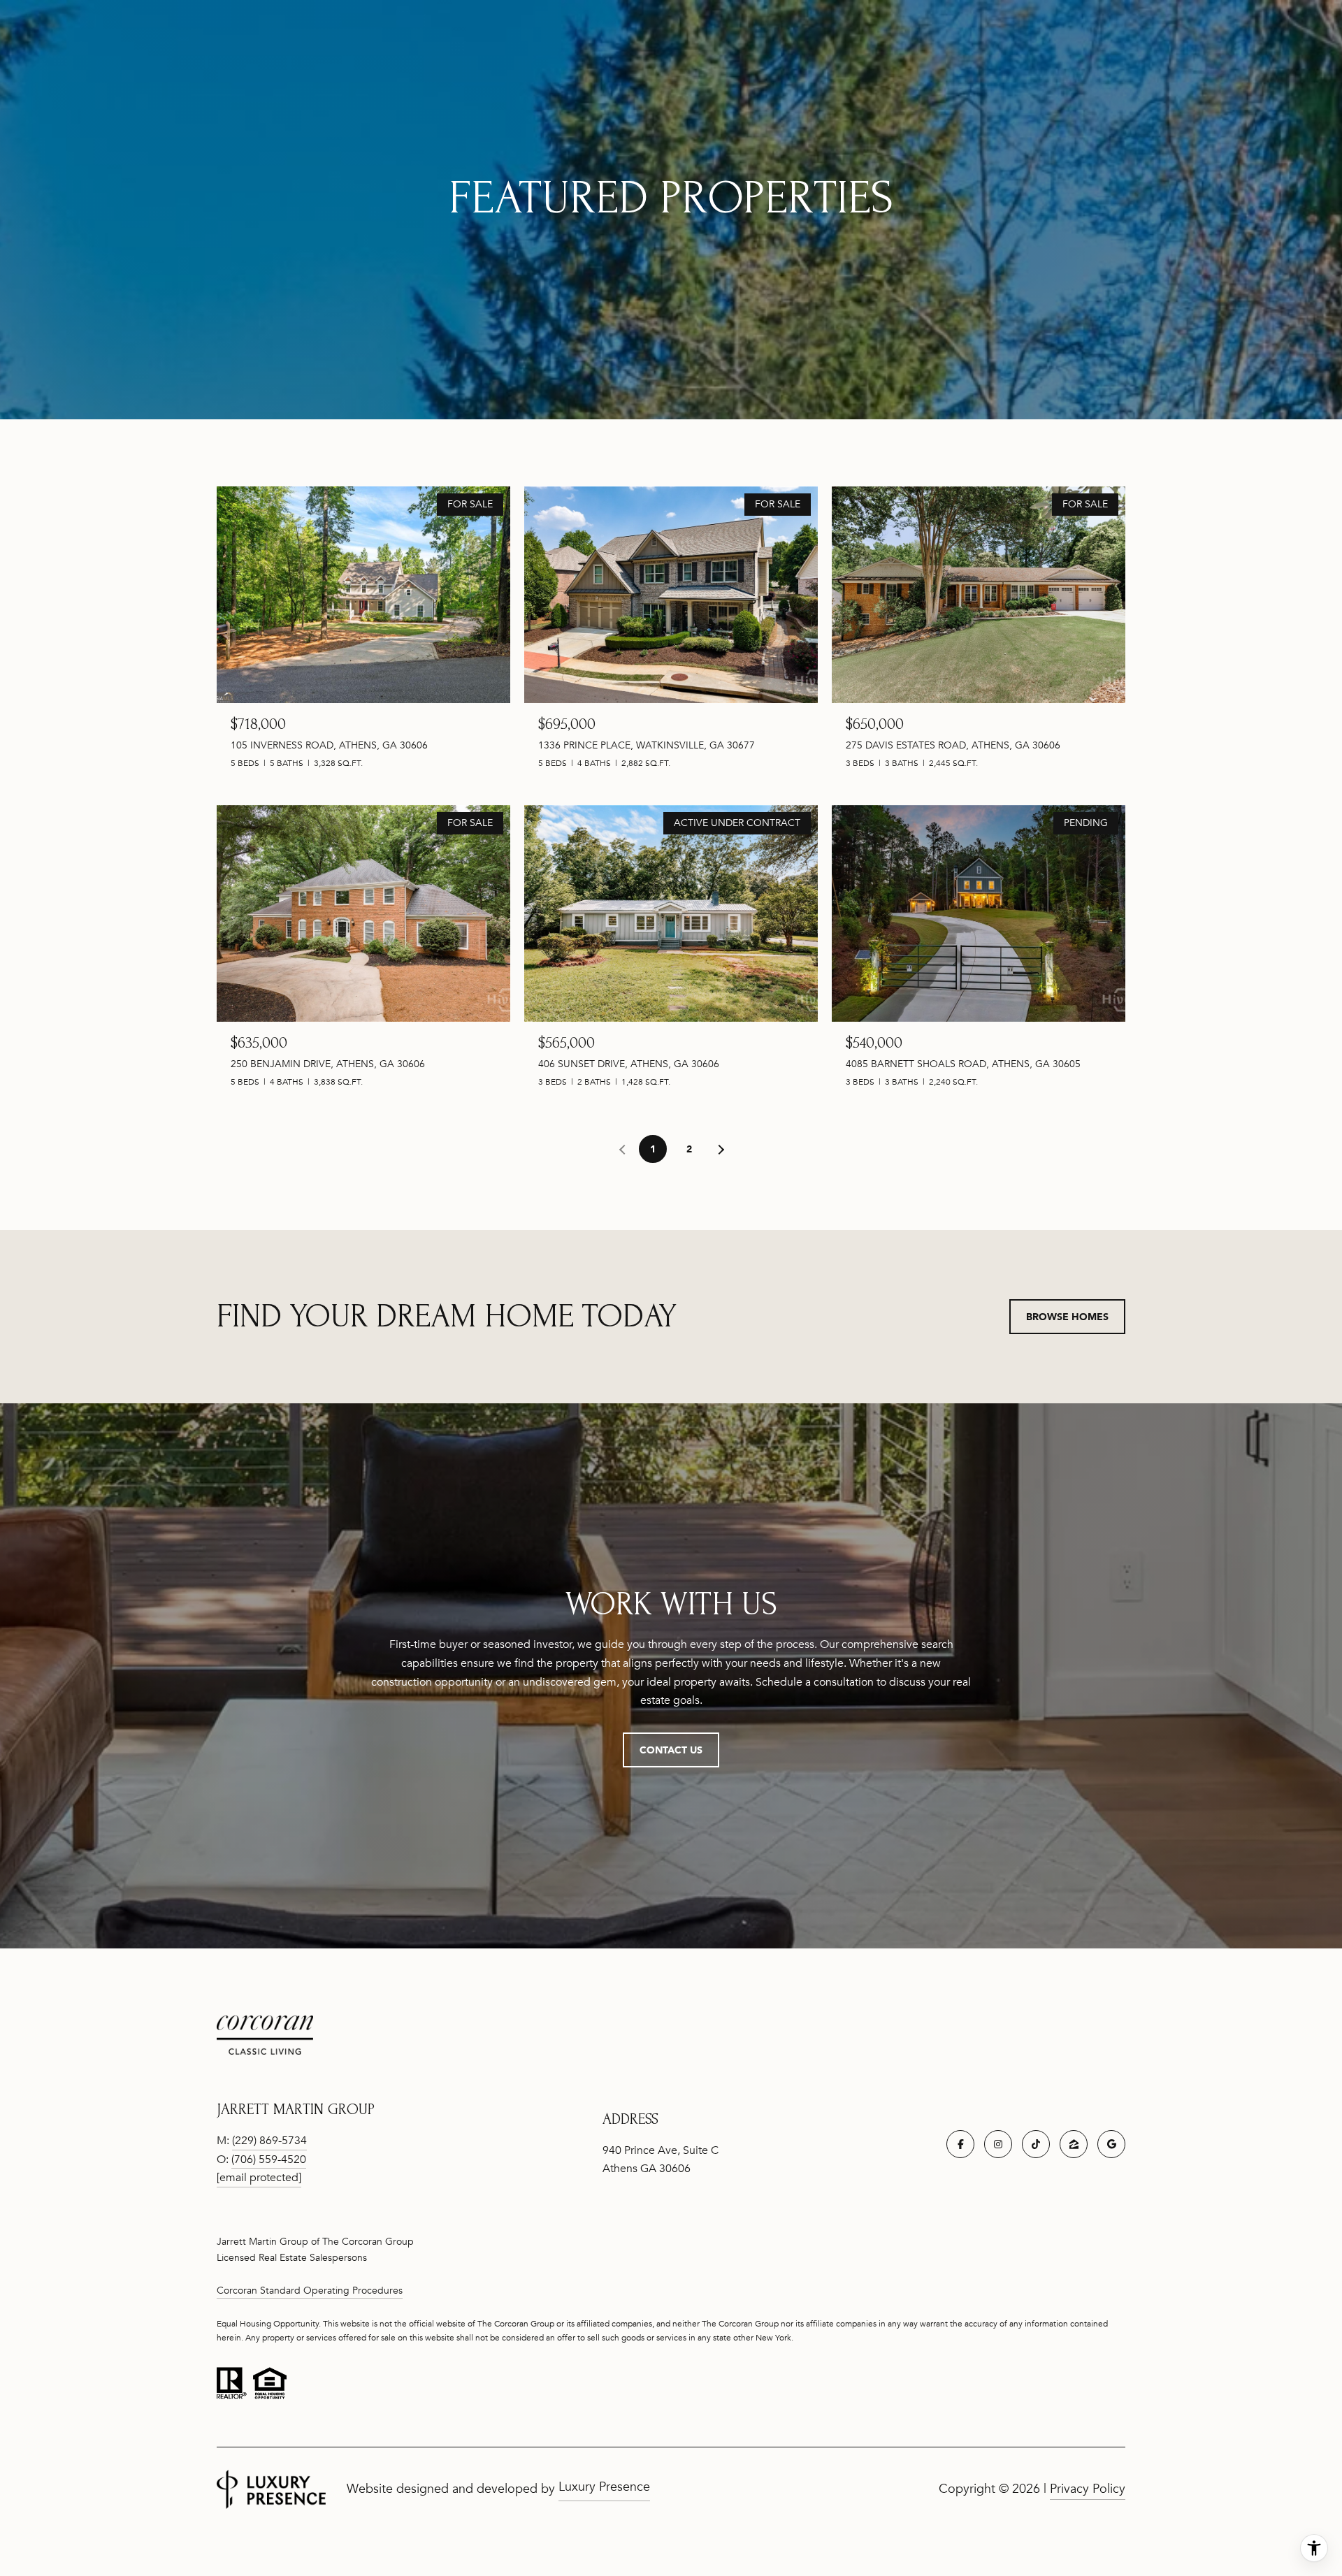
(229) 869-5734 (269, 2141)
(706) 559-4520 (269, 2159)
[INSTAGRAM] (998, 2144)
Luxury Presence (604, 2487)
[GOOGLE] (1111, 2144)
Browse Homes (1067, 1316)
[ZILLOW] (1074, 2144)
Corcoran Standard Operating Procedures (310, 2291)
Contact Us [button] (671, 1750)
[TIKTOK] (1036, 2144)
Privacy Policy (1088, 2489)
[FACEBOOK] (960, 2144)
